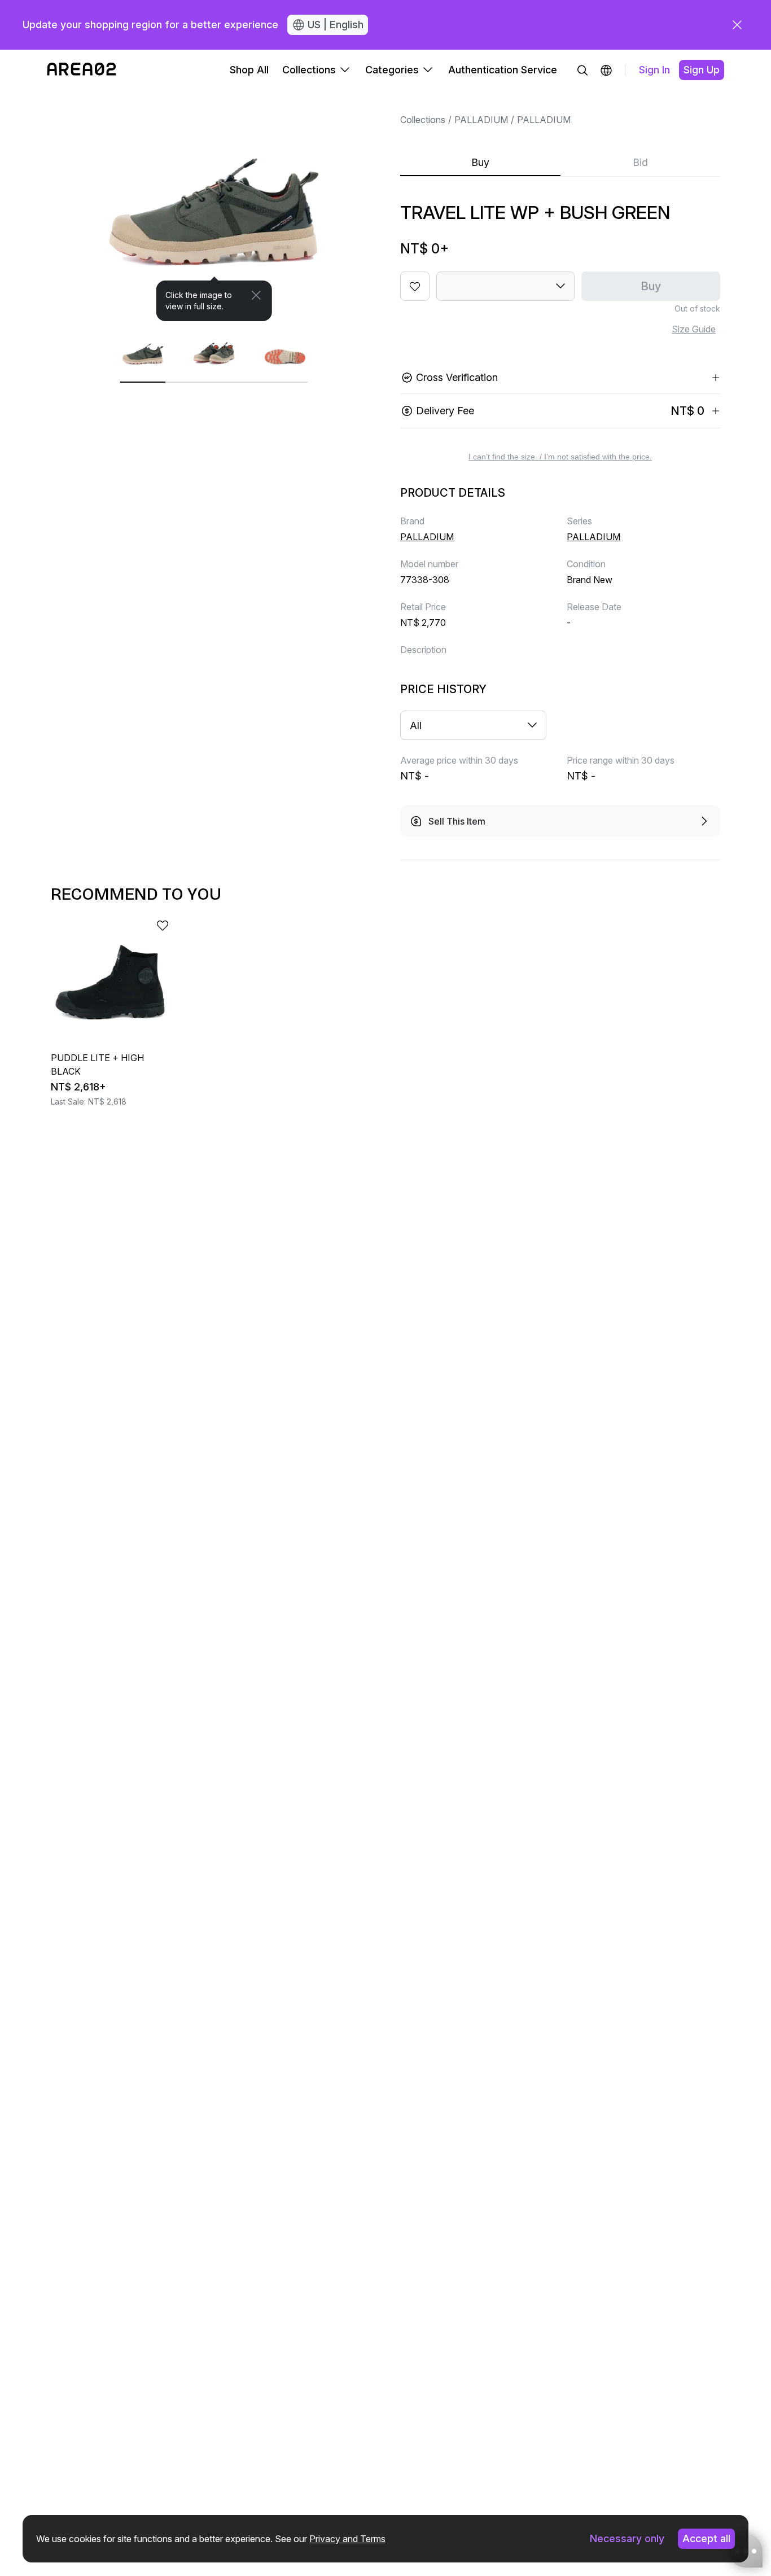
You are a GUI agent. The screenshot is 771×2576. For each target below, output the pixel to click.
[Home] (82, 70)
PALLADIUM (481, 120)
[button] (606, 70)
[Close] (256, 295)
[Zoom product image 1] (214, 206)
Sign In (654, 70)
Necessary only (627, 2538)
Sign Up (702, 70)
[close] (737, 25)
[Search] (582, 70)
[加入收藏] (415, 286)
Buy (480, 162)
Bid (640, 162)
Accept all (706, 2538)
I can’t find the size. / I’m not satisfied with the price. (560, 457)
